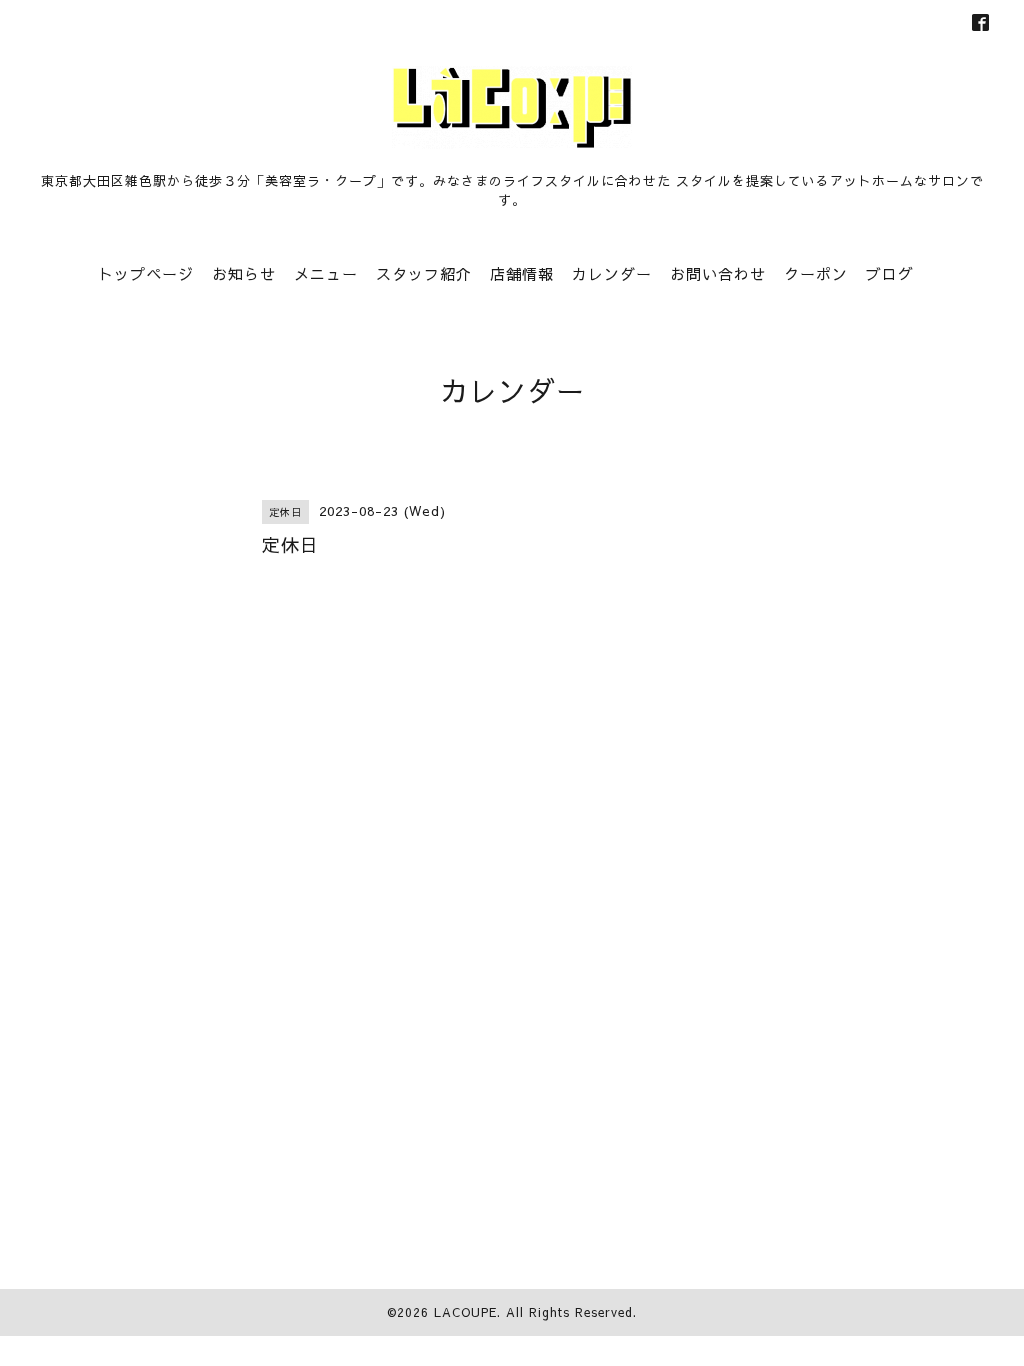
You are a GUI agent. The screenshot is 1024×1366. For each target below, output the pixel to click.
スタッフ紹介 (424, 273)
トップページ (146, 273)
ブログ (890, 273)
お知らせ (244, 273)
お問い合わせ (718, 273)
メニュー (326, 273)
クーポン (816, 273)
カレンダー (612, 273)
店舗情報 (522, 273)
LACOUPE (465, 1312)
